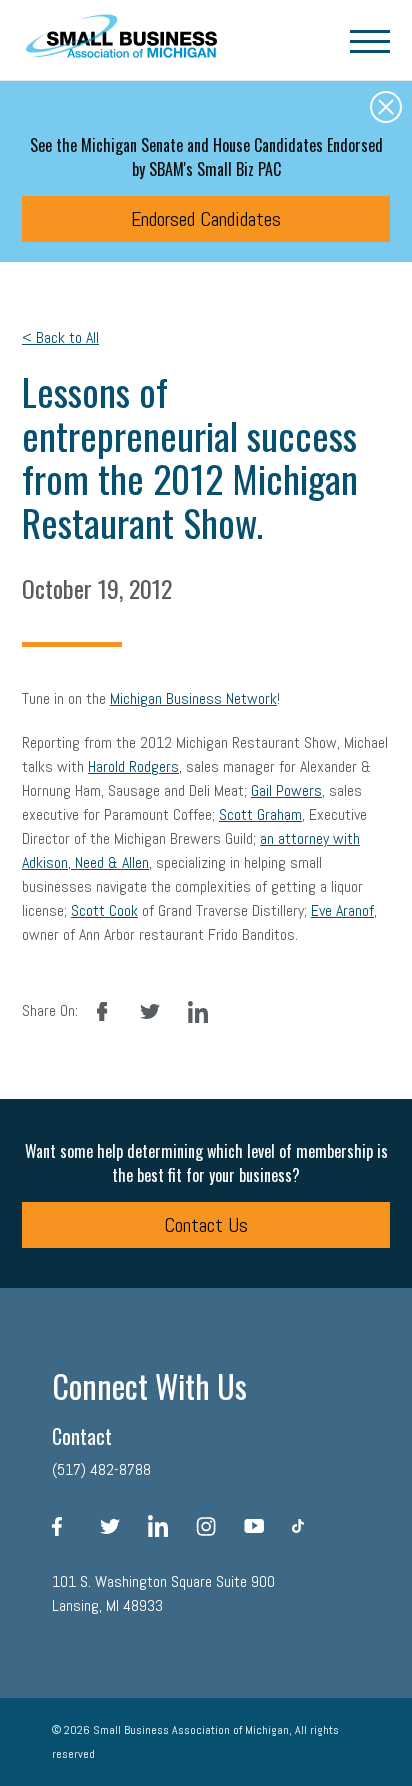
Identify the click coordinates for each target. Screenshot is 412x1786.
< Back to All (60, 337)
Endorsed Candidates (206, 219)
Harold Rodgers (133, 766)
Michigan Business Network (193, 698)
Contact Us (206, 1225)
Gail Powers (286, 790)
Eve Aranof (342, 910)
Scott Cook (104, 910)
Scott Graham (260, 814)
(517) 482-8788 (101, 1469)
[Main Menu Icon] (370, 40)
